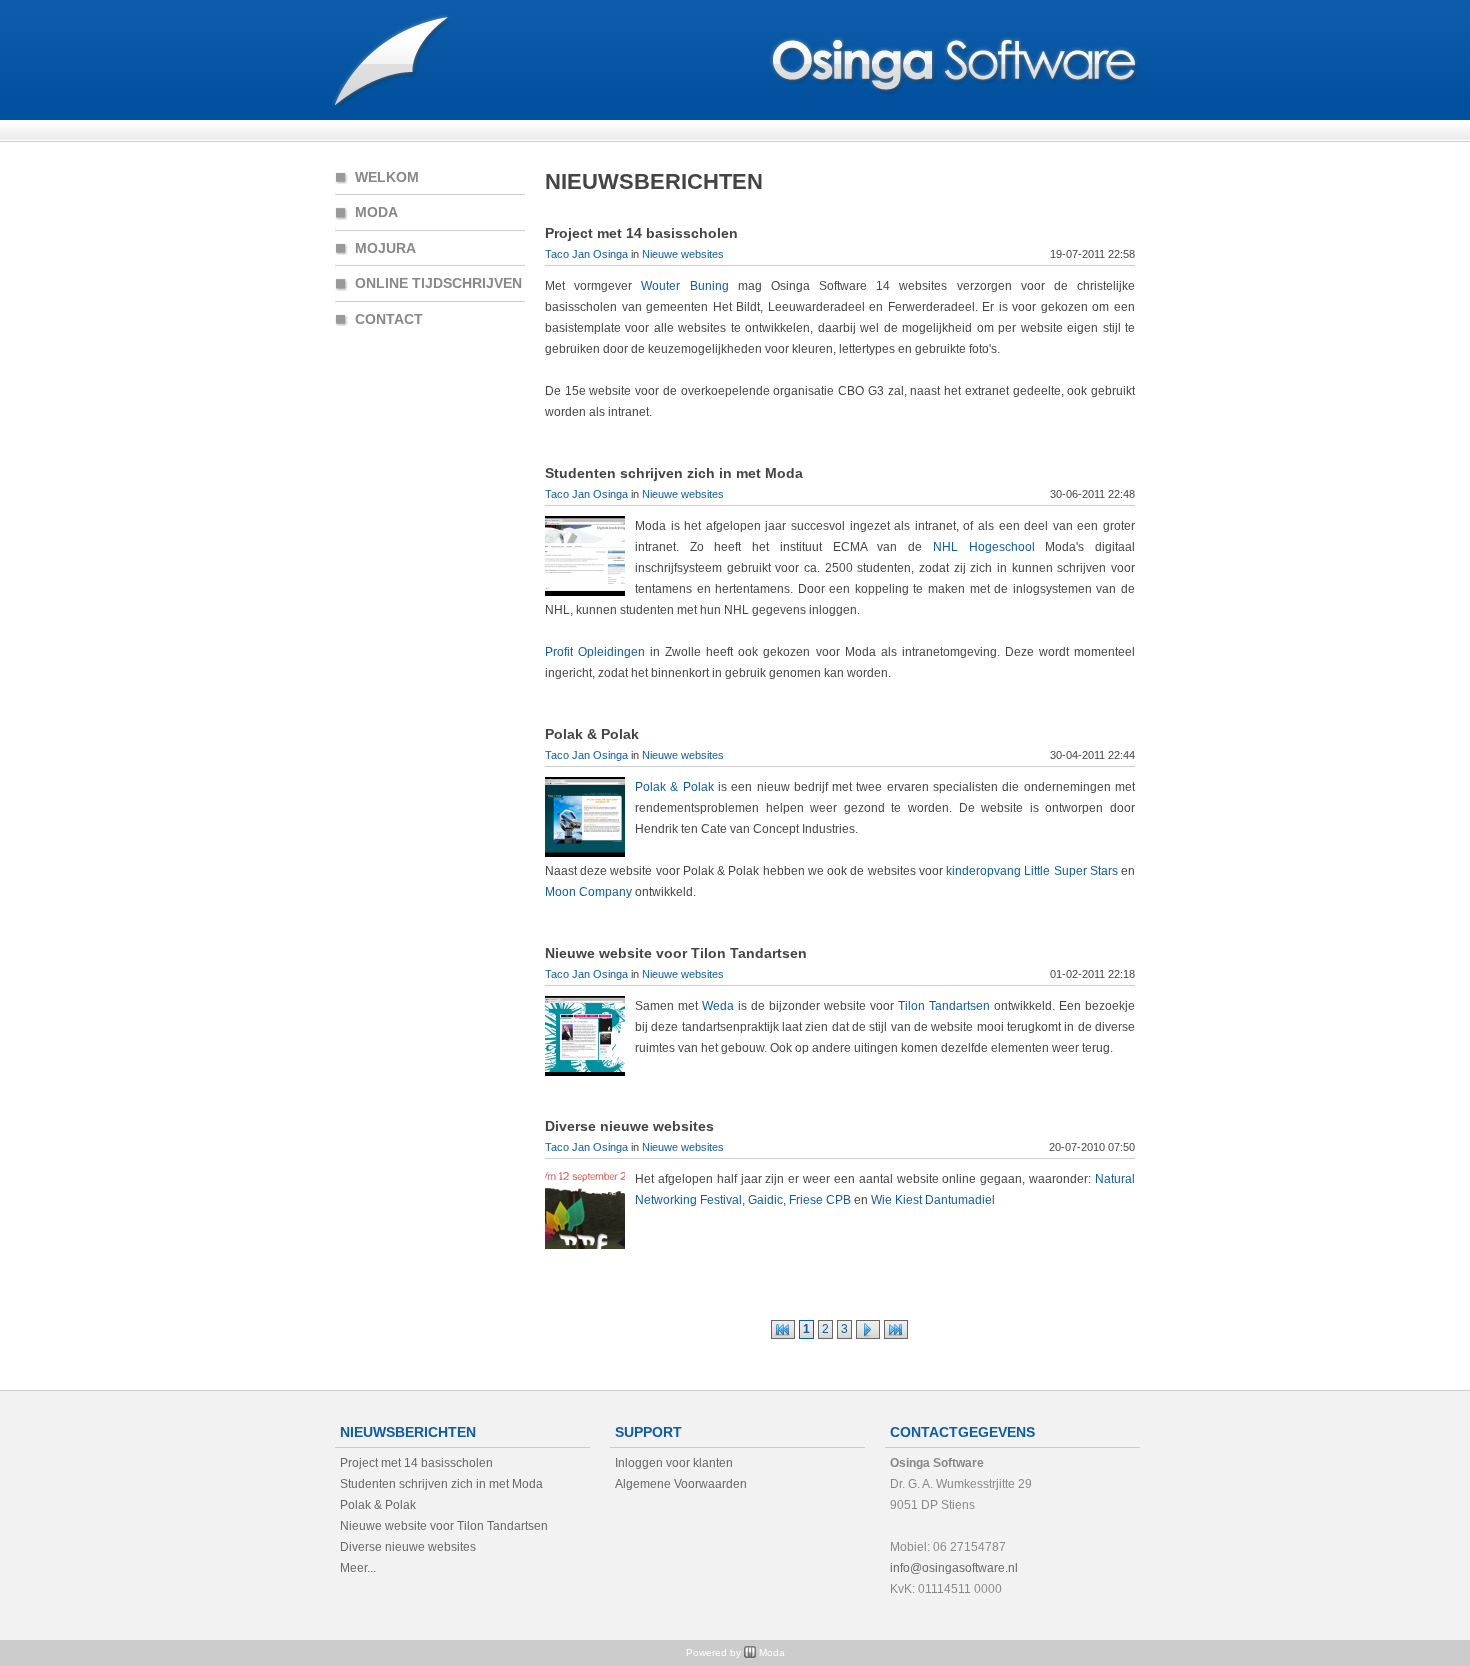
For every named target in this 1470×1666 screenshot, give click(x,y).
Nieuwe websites (683, 254)
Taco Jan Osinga (586, 254)
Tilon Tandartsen (944, 1006)
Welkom (387, 176)
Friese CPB (820, 1200)
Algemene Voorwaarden (681, 1484)
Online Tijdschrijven (438, 282)
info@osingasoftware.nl (954, 1568)
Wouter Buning (684, 286)
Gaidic (765, 1200)
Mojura (385, 247)
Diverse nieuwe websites (629, 1126)
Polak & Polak (592, 734)
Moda (376, 211)
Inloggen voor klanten (674, 1463)
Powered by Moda (735, 1652)
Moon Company (588, 892)
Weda (718, 1006)
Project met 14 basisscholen (641, 233)
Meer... (358, 1568)
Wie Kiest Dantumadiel (933, 1200)
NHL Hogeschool (984, 547)
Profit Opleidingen (595, 652)
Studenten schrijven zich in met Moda (674, 473)
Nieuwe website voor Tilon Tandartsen (676, 953)
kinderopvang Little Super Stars (1032, 871)
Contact (389, 318)
